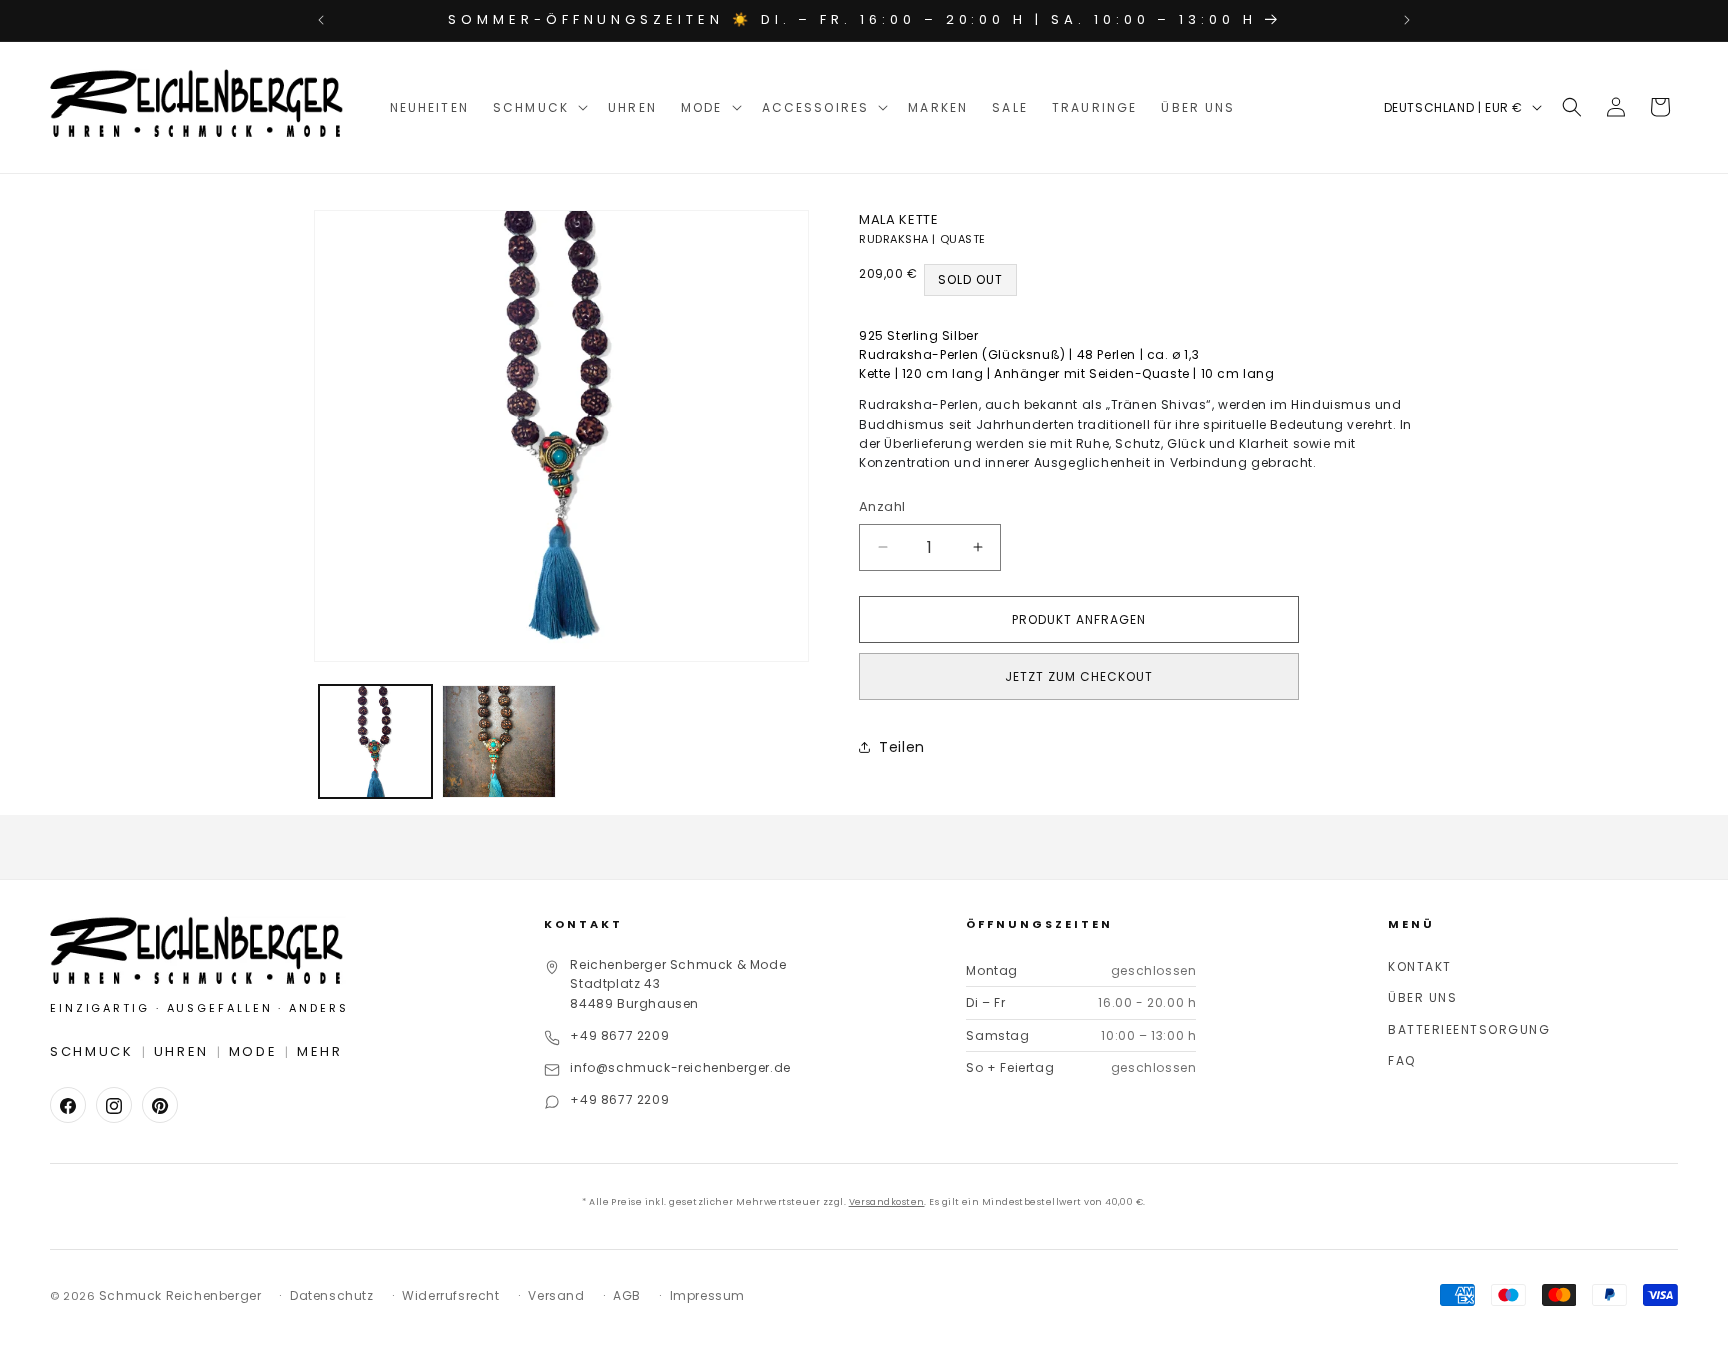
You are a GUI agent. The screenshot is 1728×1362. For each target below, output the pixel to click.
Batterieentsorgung (1469, 1029)
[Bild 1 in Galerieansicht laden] (375, 741)
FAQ (1402, 1061)
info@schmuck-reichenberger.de (680, 1068)
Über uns (1422, 998)
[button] (538, 107)
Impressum (707, 1294)
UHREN (182, 1052)
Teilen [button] (902, 747)
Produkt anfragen (1079, 619)
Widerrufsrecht (450, 1294)
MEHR (320, 1052)
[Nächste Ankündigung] (1407, 20)
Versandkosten (887, 1202)
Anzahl (882, 506)
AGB (627, 1294)
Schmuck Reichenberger (180, 1294)
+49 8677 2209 (619, 1036)
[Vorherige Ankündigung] (321, 20)
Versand (556, 1294)
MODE (253, 1052)
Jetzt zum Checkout (1079, 676)
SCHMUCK (92, 1052)
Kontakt (1420, 967)
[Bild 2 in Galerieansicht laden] (498, 741)
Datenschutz (332, 1294)
